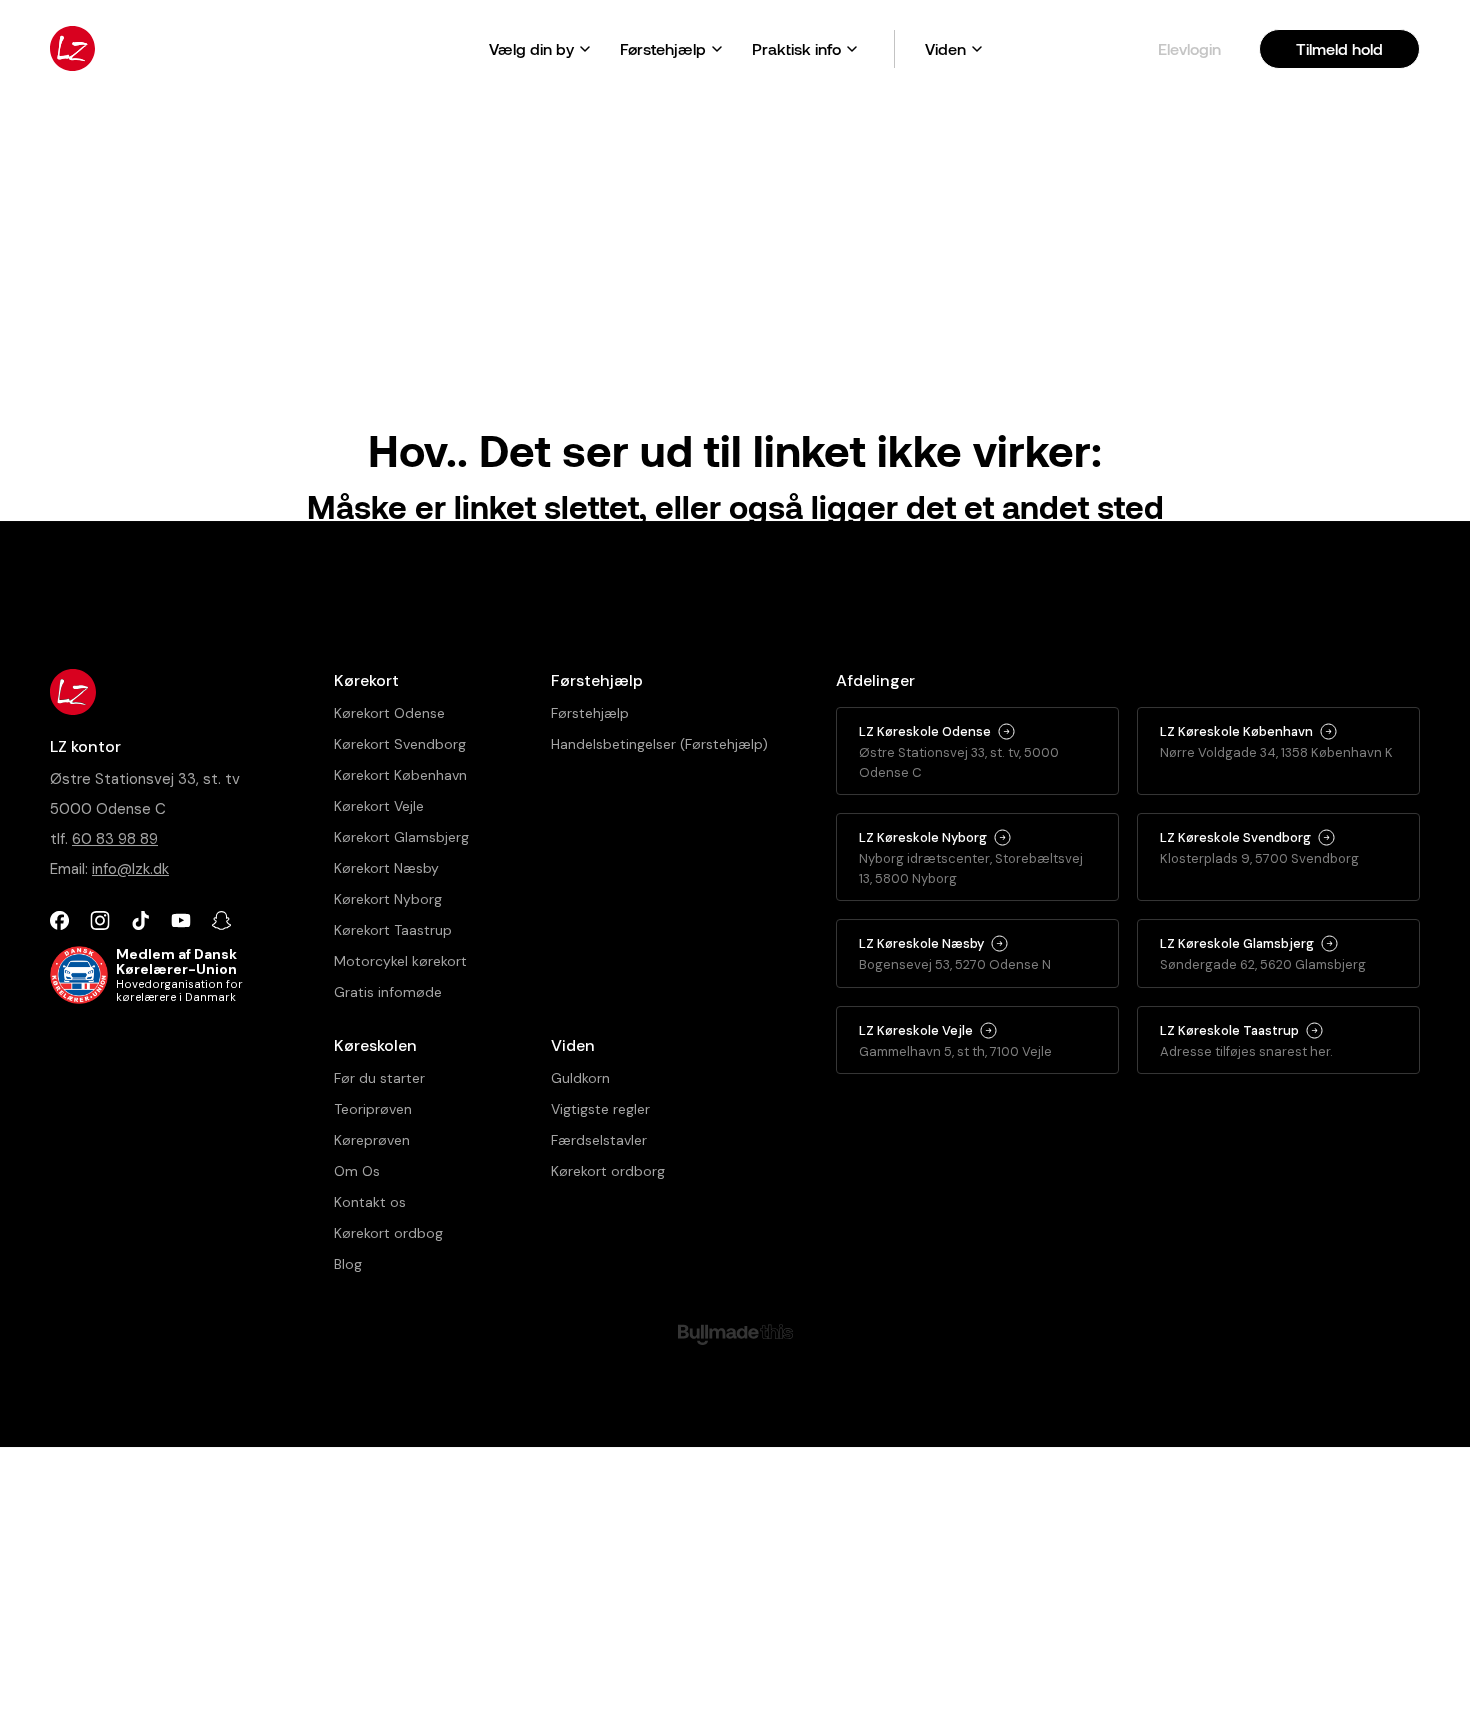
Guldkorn (580, 1078)
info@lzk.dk (130, 869)
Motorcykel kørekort (400, 961)
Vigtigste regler (600, 1109)
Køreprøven (372, 1140)
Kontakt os (370, 1202)
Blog (348, 1264)
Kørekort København (400, 775)
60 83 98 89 (115, 839)
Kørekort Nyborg (388, 899)
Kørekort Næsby (386, 868)
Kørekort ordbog (388, 1233)
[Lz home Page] (72, 48)
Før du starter (379, 1078)
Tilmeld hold (1339, 48)
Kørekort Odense (389, 713)
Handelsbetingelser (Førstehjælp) (659, 744)
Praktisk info (796, 48)
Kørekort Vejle (379, 806)
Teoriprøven (373, 1109)
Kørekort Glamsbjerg (401, 837)
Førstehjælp (663, 48)
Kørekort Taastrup (393, 930)
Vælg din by (531, 48)
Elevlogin (1189, 48)
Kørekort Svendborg (400, 744)
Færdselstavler (599, 1140)
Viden (945, 48)
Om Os (357, 1171)
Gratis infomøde (388, 992)
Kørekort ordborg (608, 1171)
